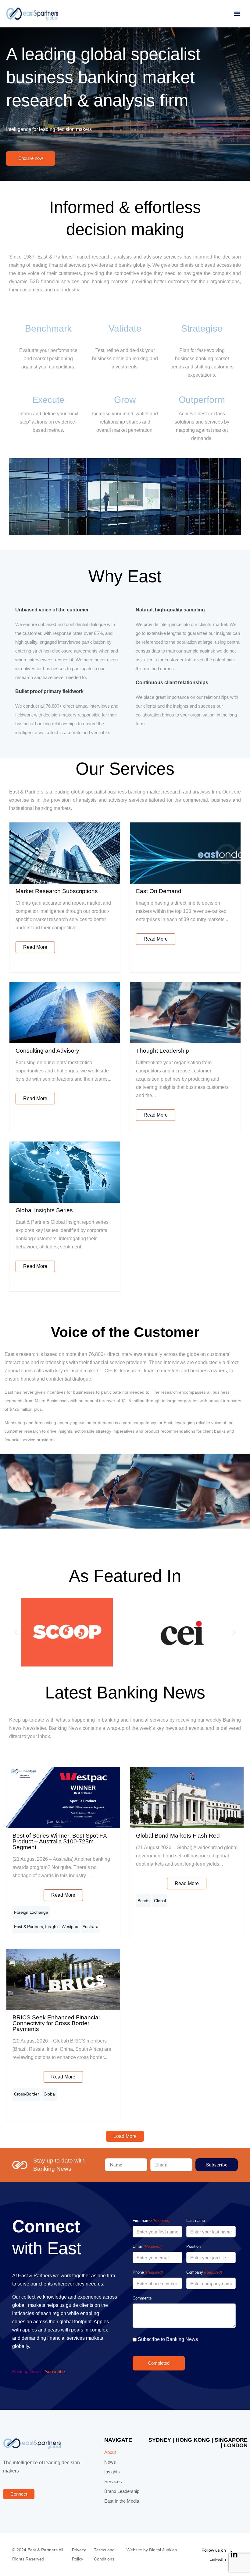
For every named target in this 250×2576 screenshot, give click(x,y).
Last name (196, 2221)
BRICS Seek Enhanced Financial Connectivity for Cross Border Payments (56, 2023)
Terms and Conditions (104, 2555)
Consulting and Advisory (47, 1051)
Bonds (143, 1901)
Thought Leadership (162, 1051)
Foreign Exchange (31, 1912)
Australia (91, 1927)
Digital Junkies (163, 2550)
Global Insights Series (44, 1210)
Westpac (70, 1927)
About (110, 2452)
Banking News (27, 2372)
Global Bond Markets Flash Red (178, 1836)
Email (147, 2246)
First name (152, 2221)
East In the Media (122, 2501)
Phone (148, 2272)
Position (193, 2246)
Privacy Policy (79, 2555)
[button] (237, 14)
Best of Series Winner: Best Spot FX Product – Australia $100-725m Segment (60, 1841)
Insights (52, 1927)
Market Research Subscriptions (57, 891)
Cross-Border (27, 2094)
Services (113, 2482)
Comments (142, 2298)
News (110, 2462)
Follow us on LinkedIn (214, 2555)
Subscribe (55, 2372)
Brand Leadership (122, 2491)
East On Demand (159, 891)
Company (204, 2272)
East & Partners (29, 1927)
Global (160, 1901)
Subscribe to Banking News (168, 2339)
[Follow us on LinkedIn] (234, 2555)
